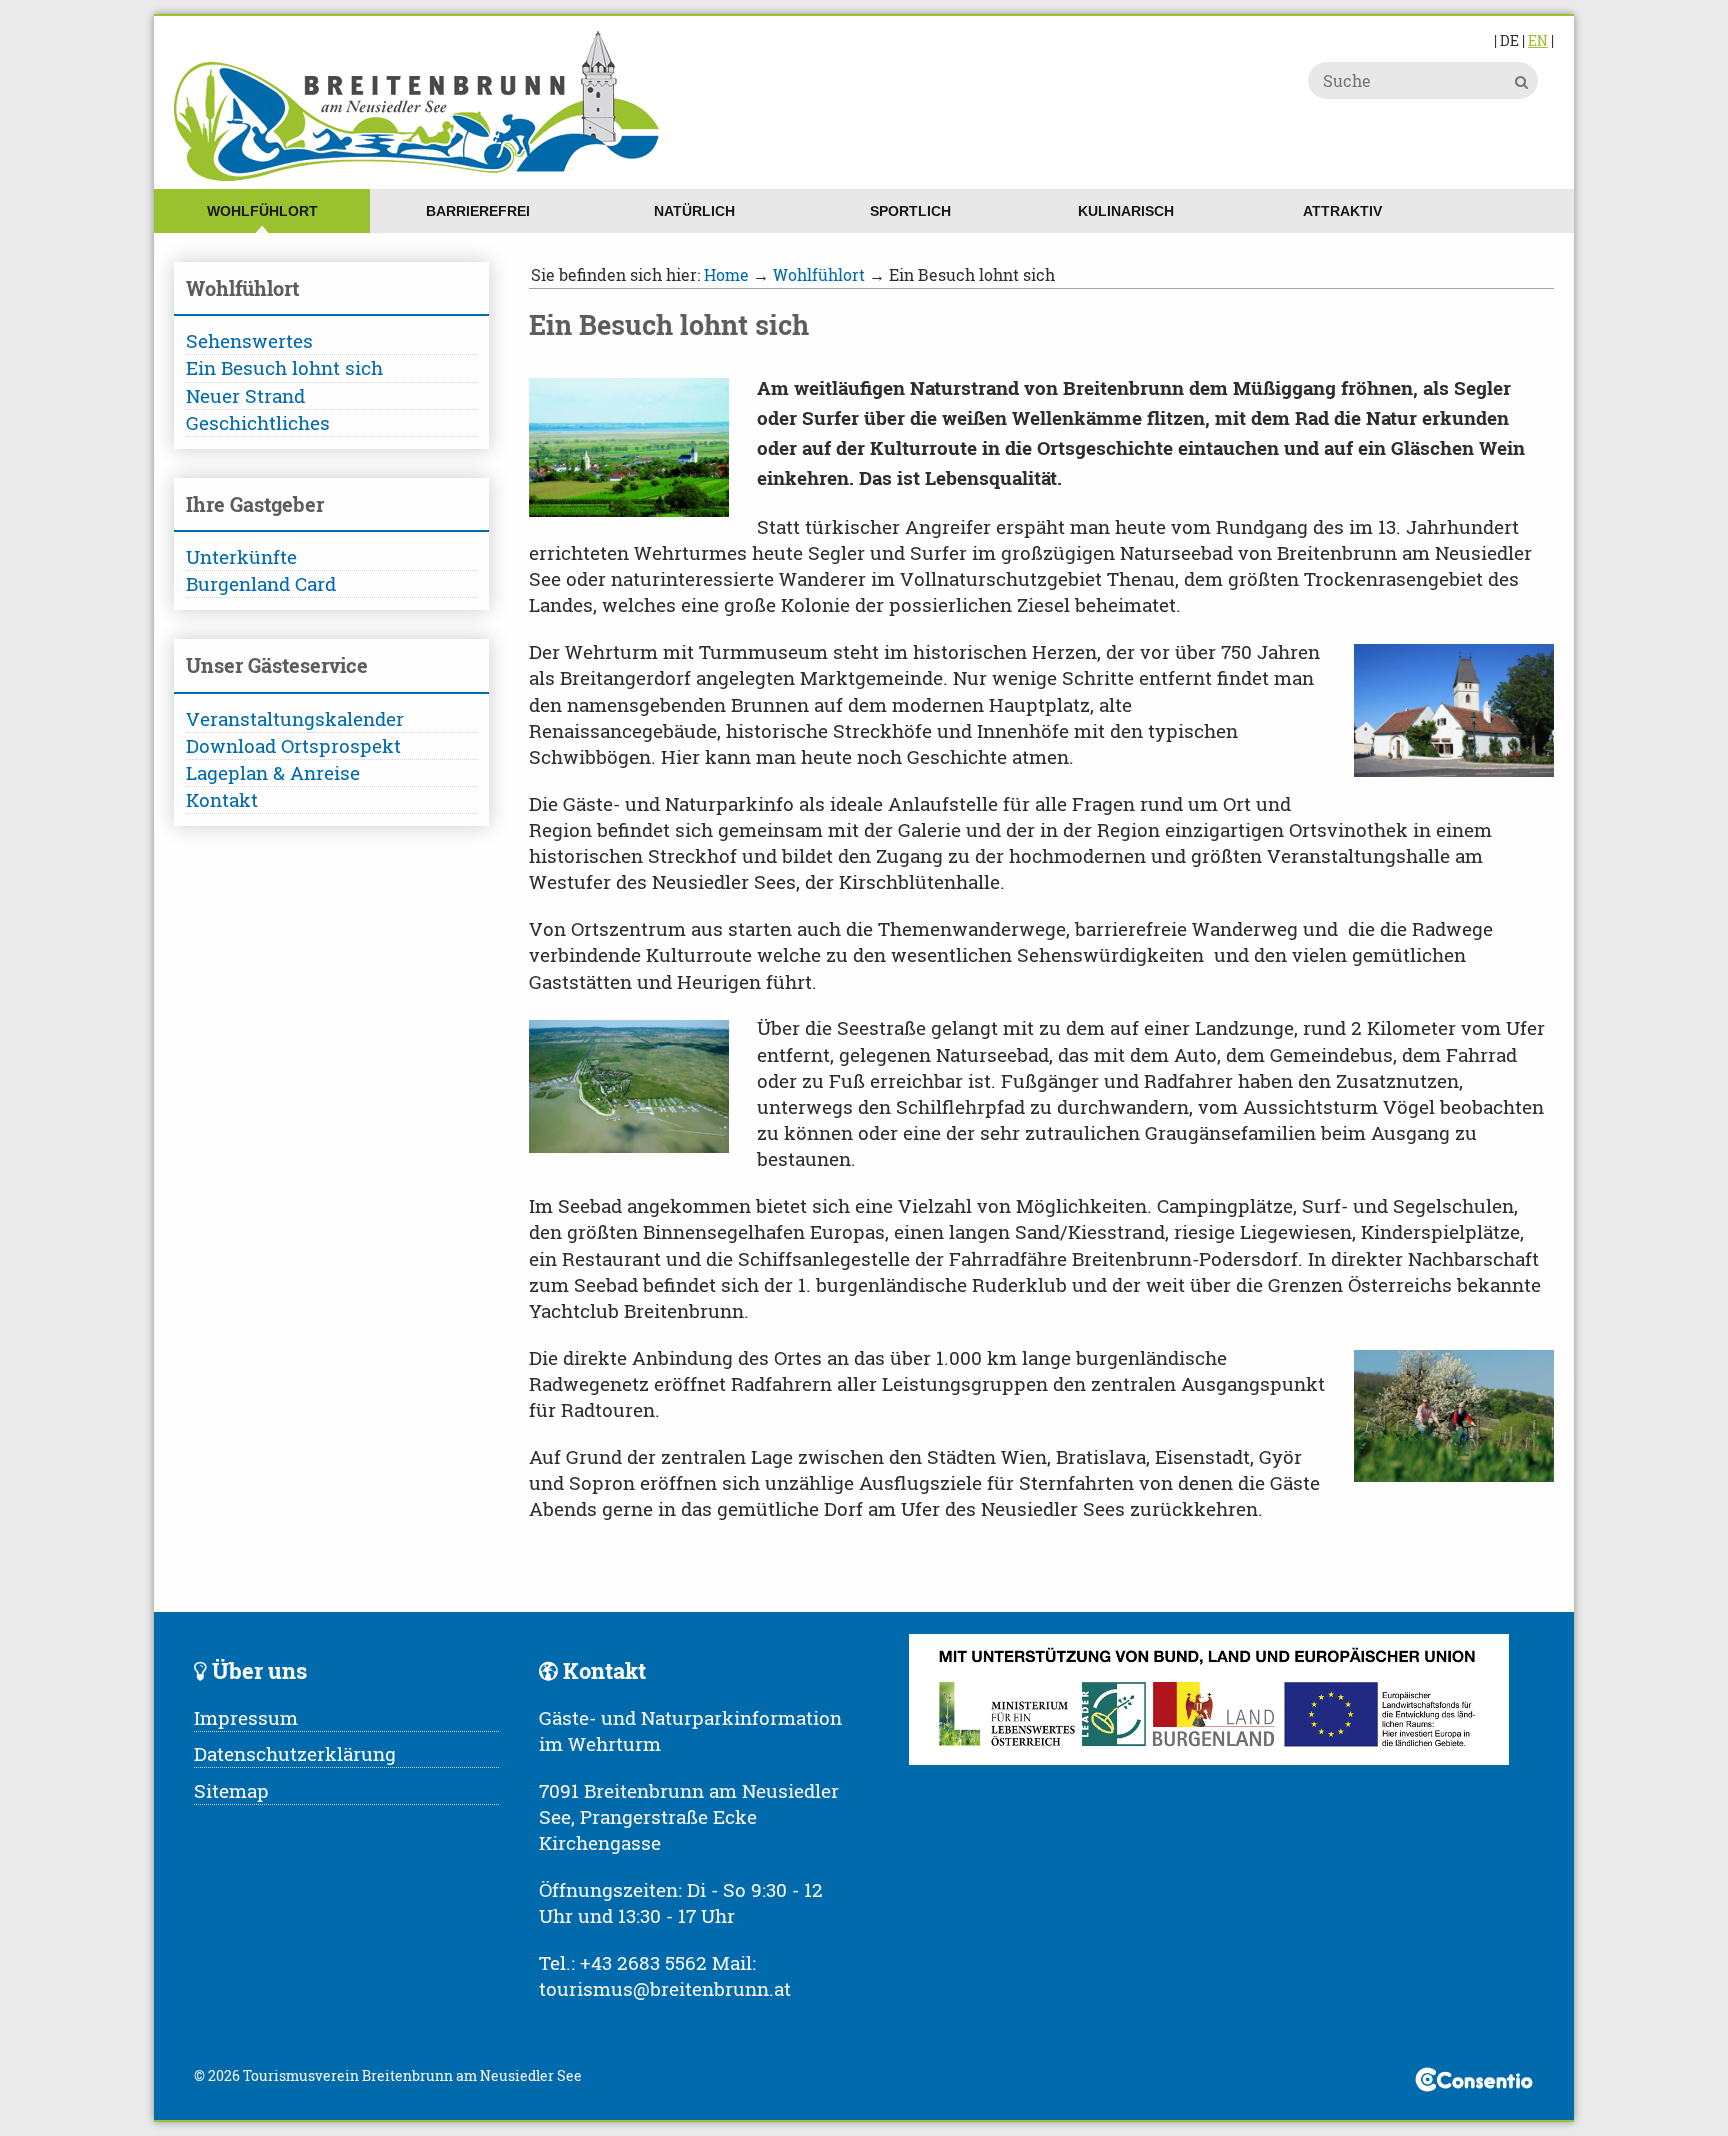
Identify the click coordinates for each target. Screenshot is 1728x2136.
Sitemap (231, 1790)
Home (726, 274)
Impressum (246, 1717)
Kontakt (222, 799)
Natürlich (694, 211)
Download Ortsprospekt (293, 745)
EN (1538, 40)
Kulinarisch (1126, 211)
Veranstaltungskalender (295, 718)
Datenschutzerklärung (295, 1753)
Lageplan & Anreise (273, 772)
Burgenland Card (261, 583)
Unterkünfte (241, 556)
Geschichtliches (258, 422)
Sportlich (910, 211)
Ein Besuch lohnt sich (284, 367)
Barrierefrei (478, 211)
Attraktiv (1342, 211)
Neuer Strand (245, 395)
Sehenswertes (249, 340)
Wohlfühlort (262, 211)
